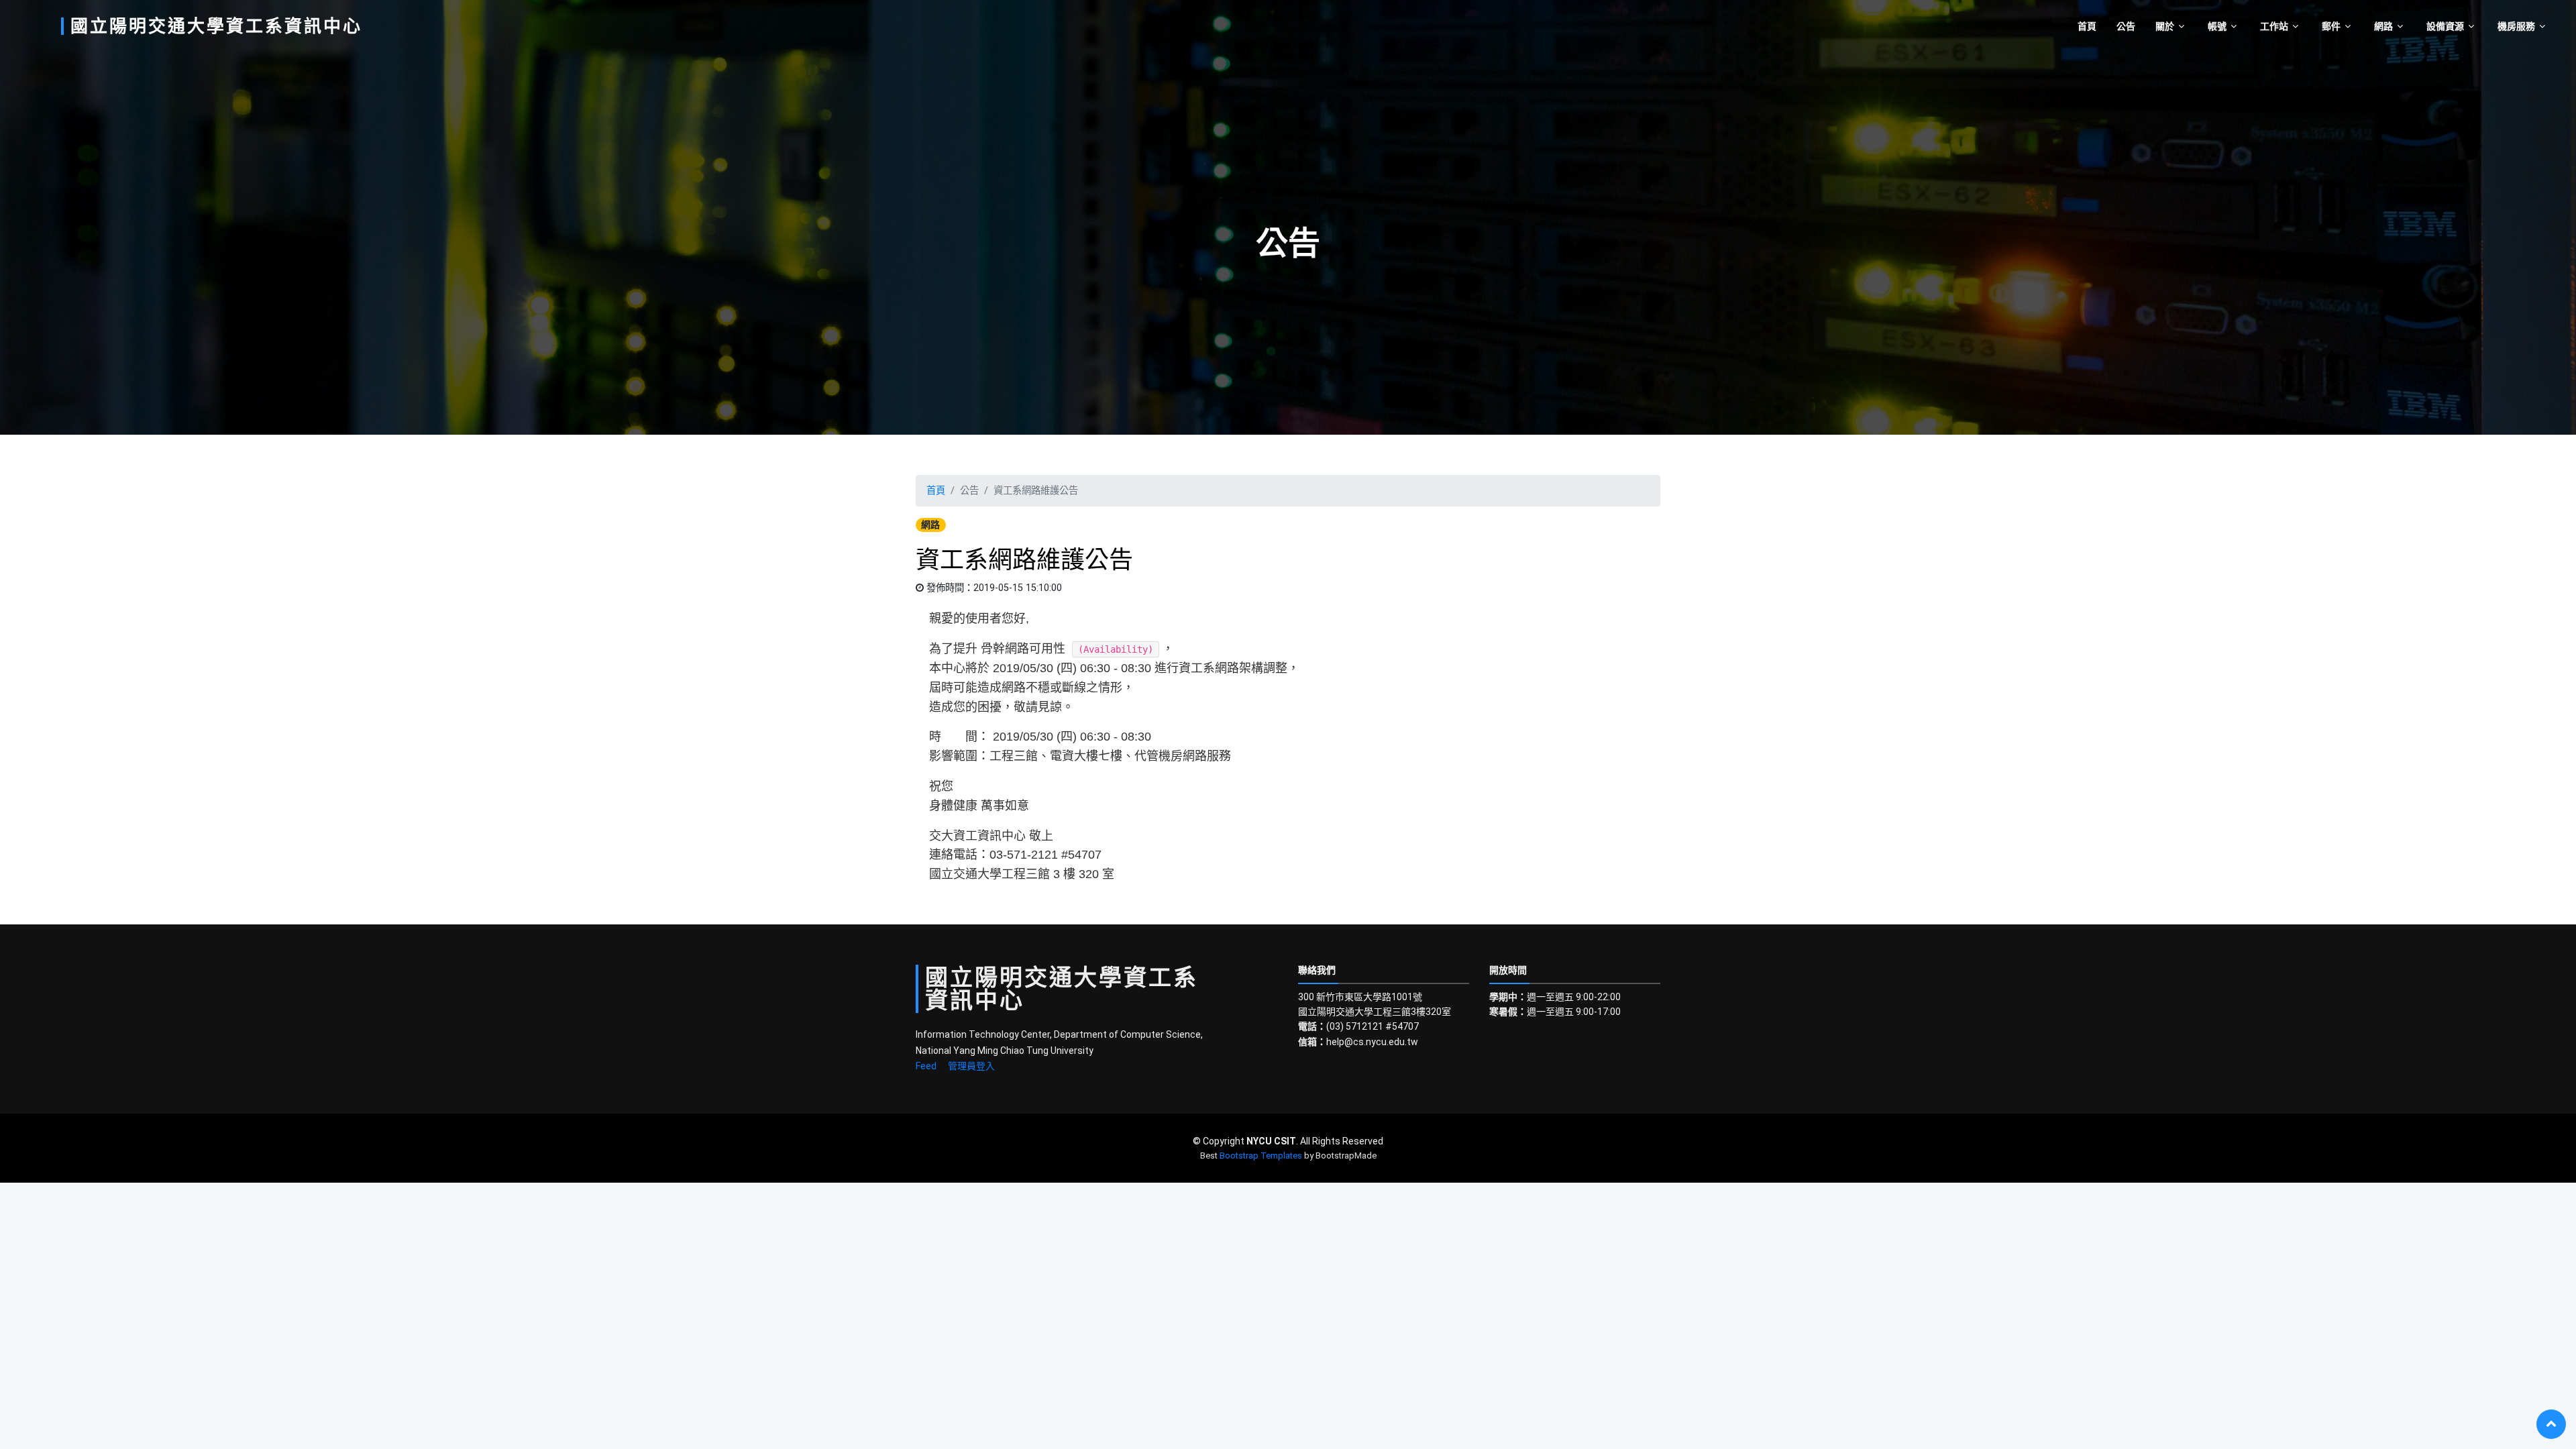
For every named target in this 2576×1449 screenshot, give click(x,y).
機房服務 (2516, 26)
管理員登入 (971, 1066)
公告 (2126, 26)
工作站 (2274, 26)
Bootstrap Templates (1261, 1156)
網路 (2383, 26)
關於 (2165, 26)
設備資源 (2445, 26)
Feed (926, 1066)
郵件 (2331, 26)
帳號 (2217, 26)
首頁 (2087, 26)
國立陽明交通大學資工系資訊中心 (216, 26)
